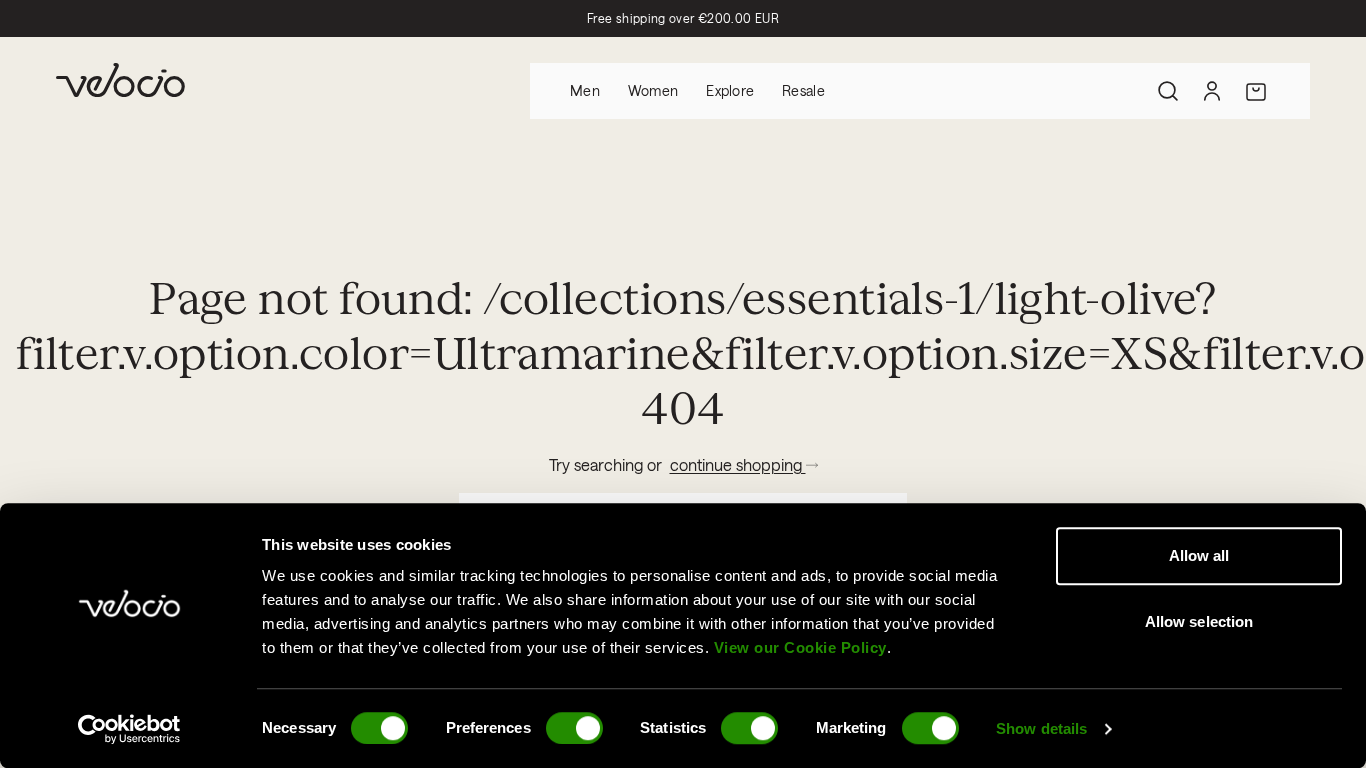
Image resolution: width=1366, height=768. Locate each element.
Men (585, 90)
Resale (803, 90)
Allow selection (1199, 621)
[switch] (574, 728)
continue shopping (738, 464)
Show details (1041, 728)
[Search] (1168, 91)
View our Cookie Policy (800, 647)
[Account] (1212, 91)
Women (653, 90)
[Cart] (1256, 91)
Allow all (1199, 555)
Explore (730, 90)
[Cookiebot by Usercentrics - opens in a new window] (129, 729)
